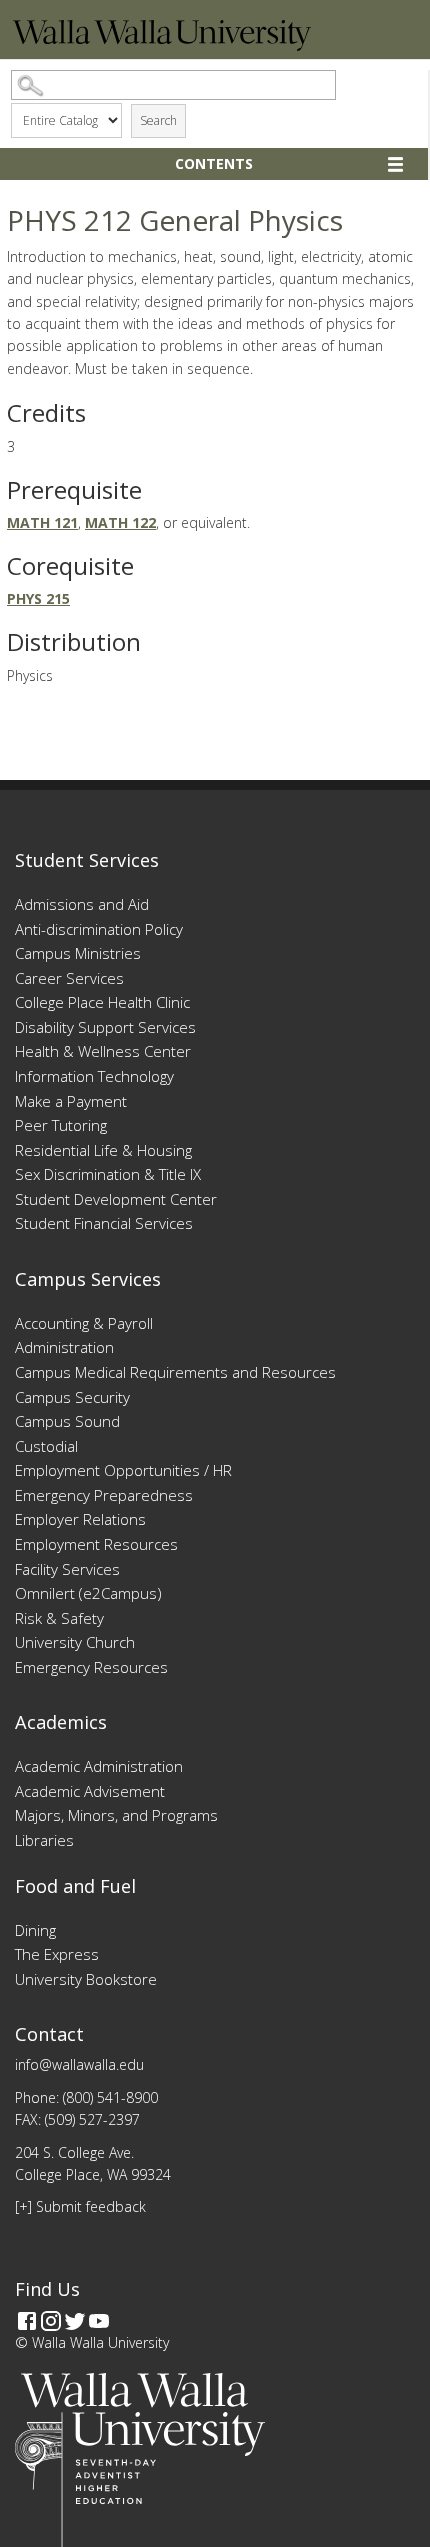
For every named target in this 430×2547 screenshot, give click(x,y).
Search (158, 120)
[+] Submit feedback (80, 2206)
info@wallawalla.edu (79, 2064)
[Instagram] (51, 2321)
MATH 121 (42, 522)
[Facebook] (27, 2321)
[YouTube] (99, 2321)
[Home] (162, 45)
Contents (214, 163)
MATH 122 (120, 522)
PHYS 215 (38, 598)
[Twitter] (75, 2321)
